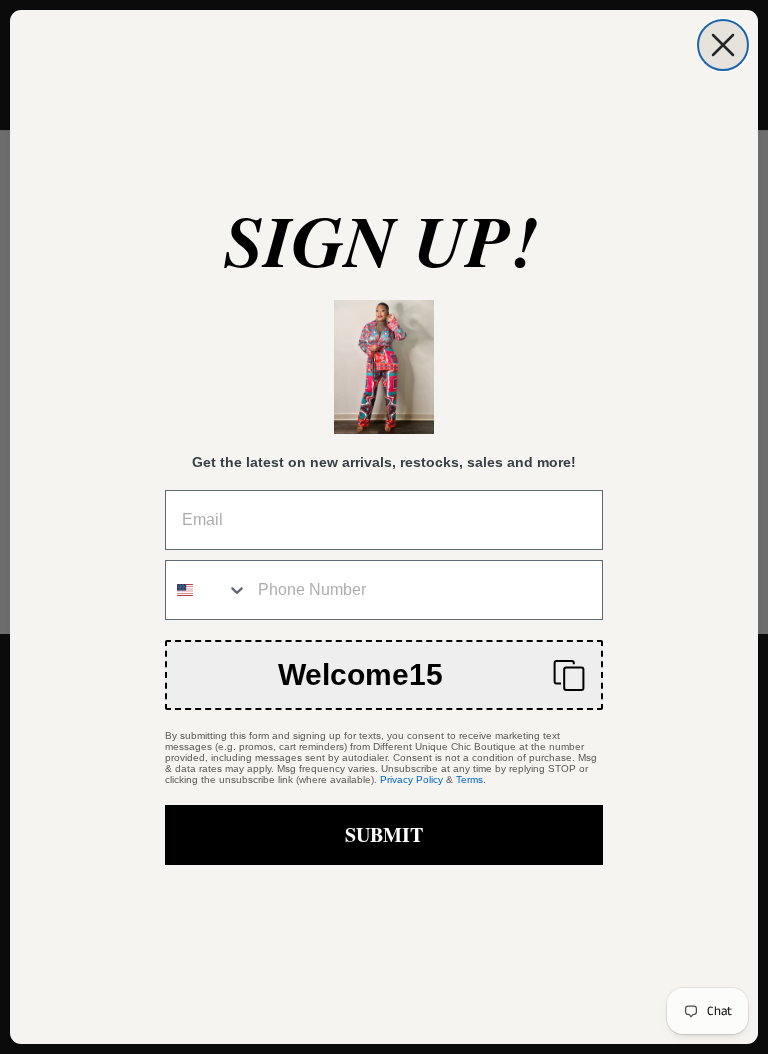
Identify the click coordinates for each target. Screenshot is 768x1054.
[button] (384, 675)
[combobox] (207, 590)
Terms (469, 779)
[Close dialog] (723, 45)
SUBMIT (384, 834)
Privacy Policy (411, 779)
